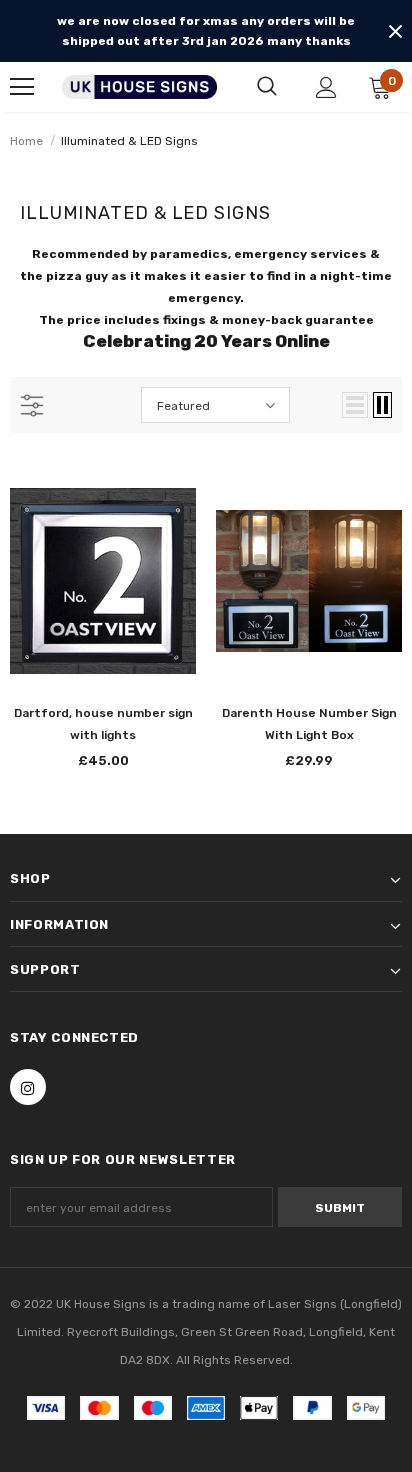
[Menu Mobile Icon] (22, 87)
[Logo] (139, 87)
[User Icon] (326, 87)
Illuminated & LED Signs (129, 141)
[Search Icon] (267, 87)
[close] (395, 31)
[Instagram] (28, 1087)
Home (26, 141)
